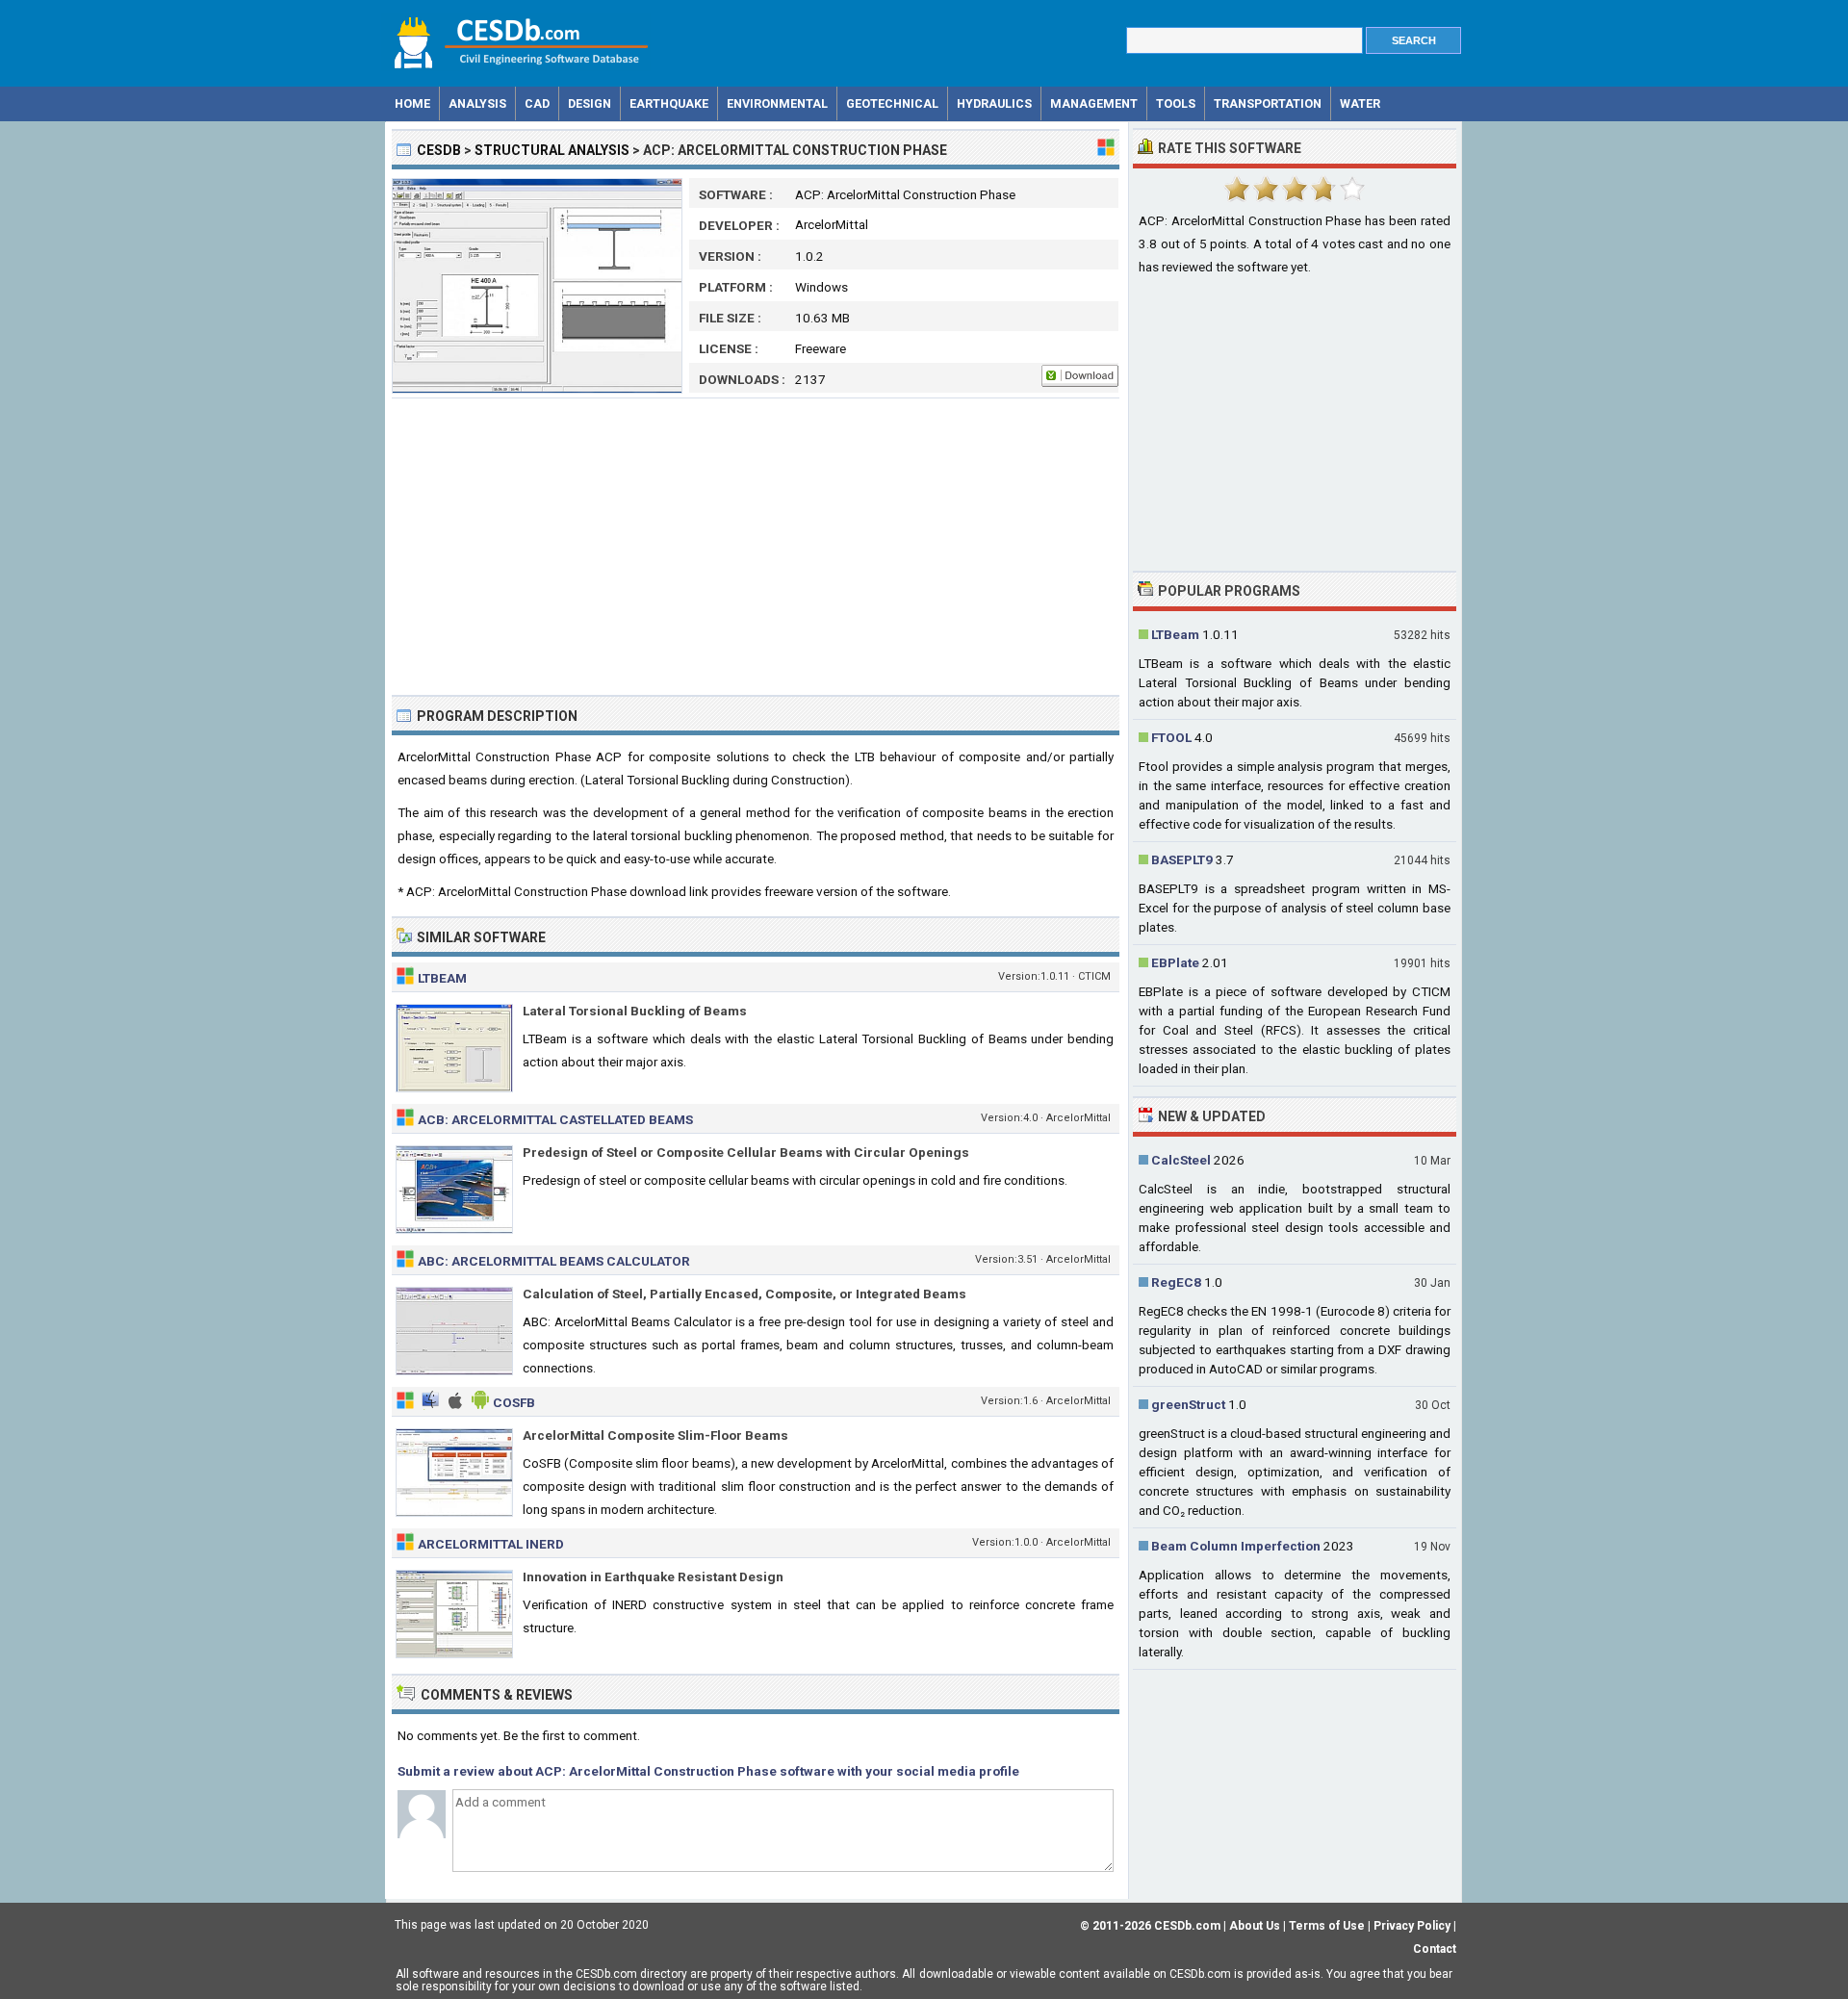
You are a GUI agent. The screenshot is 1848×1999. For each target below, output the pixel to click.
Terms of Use (1327, 1926)
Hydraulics (994, 103)
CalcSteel (1181, 1160)
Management (1094, 103)
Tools (1176, 103)
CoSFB (514, 1402)
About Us (1255, 1926)
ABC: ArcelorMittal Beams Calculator (554, 1261)
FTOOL (1171, 737)
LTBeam (442, 978)
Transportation (1268, 103)
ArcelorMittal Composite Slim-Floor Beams (655, 1435)
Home (412, 103)
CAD (537, 103)
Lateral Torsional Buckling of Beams (635, 1011)
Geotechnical (892, 103)
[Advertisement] (756, 547)
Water (1360, 103)
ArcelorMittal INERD (491, 1544)
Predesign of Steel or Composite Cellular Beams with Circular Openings (746, 1152)
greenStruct (1188, 1404)
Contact (1435, 1949)
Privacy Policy (1412, 1926)
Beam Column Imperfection (1236, 1546)
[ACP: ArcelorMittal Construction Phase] (537, 389)
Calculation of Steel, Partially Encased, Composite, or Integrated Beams (744, 1294)
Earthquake (669, 103)
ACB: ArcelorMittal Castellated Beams (555, 1119)
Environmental (777, 103)
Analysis (477, 103)
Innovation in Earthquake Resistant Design (653, 1576)
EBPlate (1175, 962)
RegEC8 (1176, 1282)
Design (590, 103)
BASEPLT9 (1182, 859)
